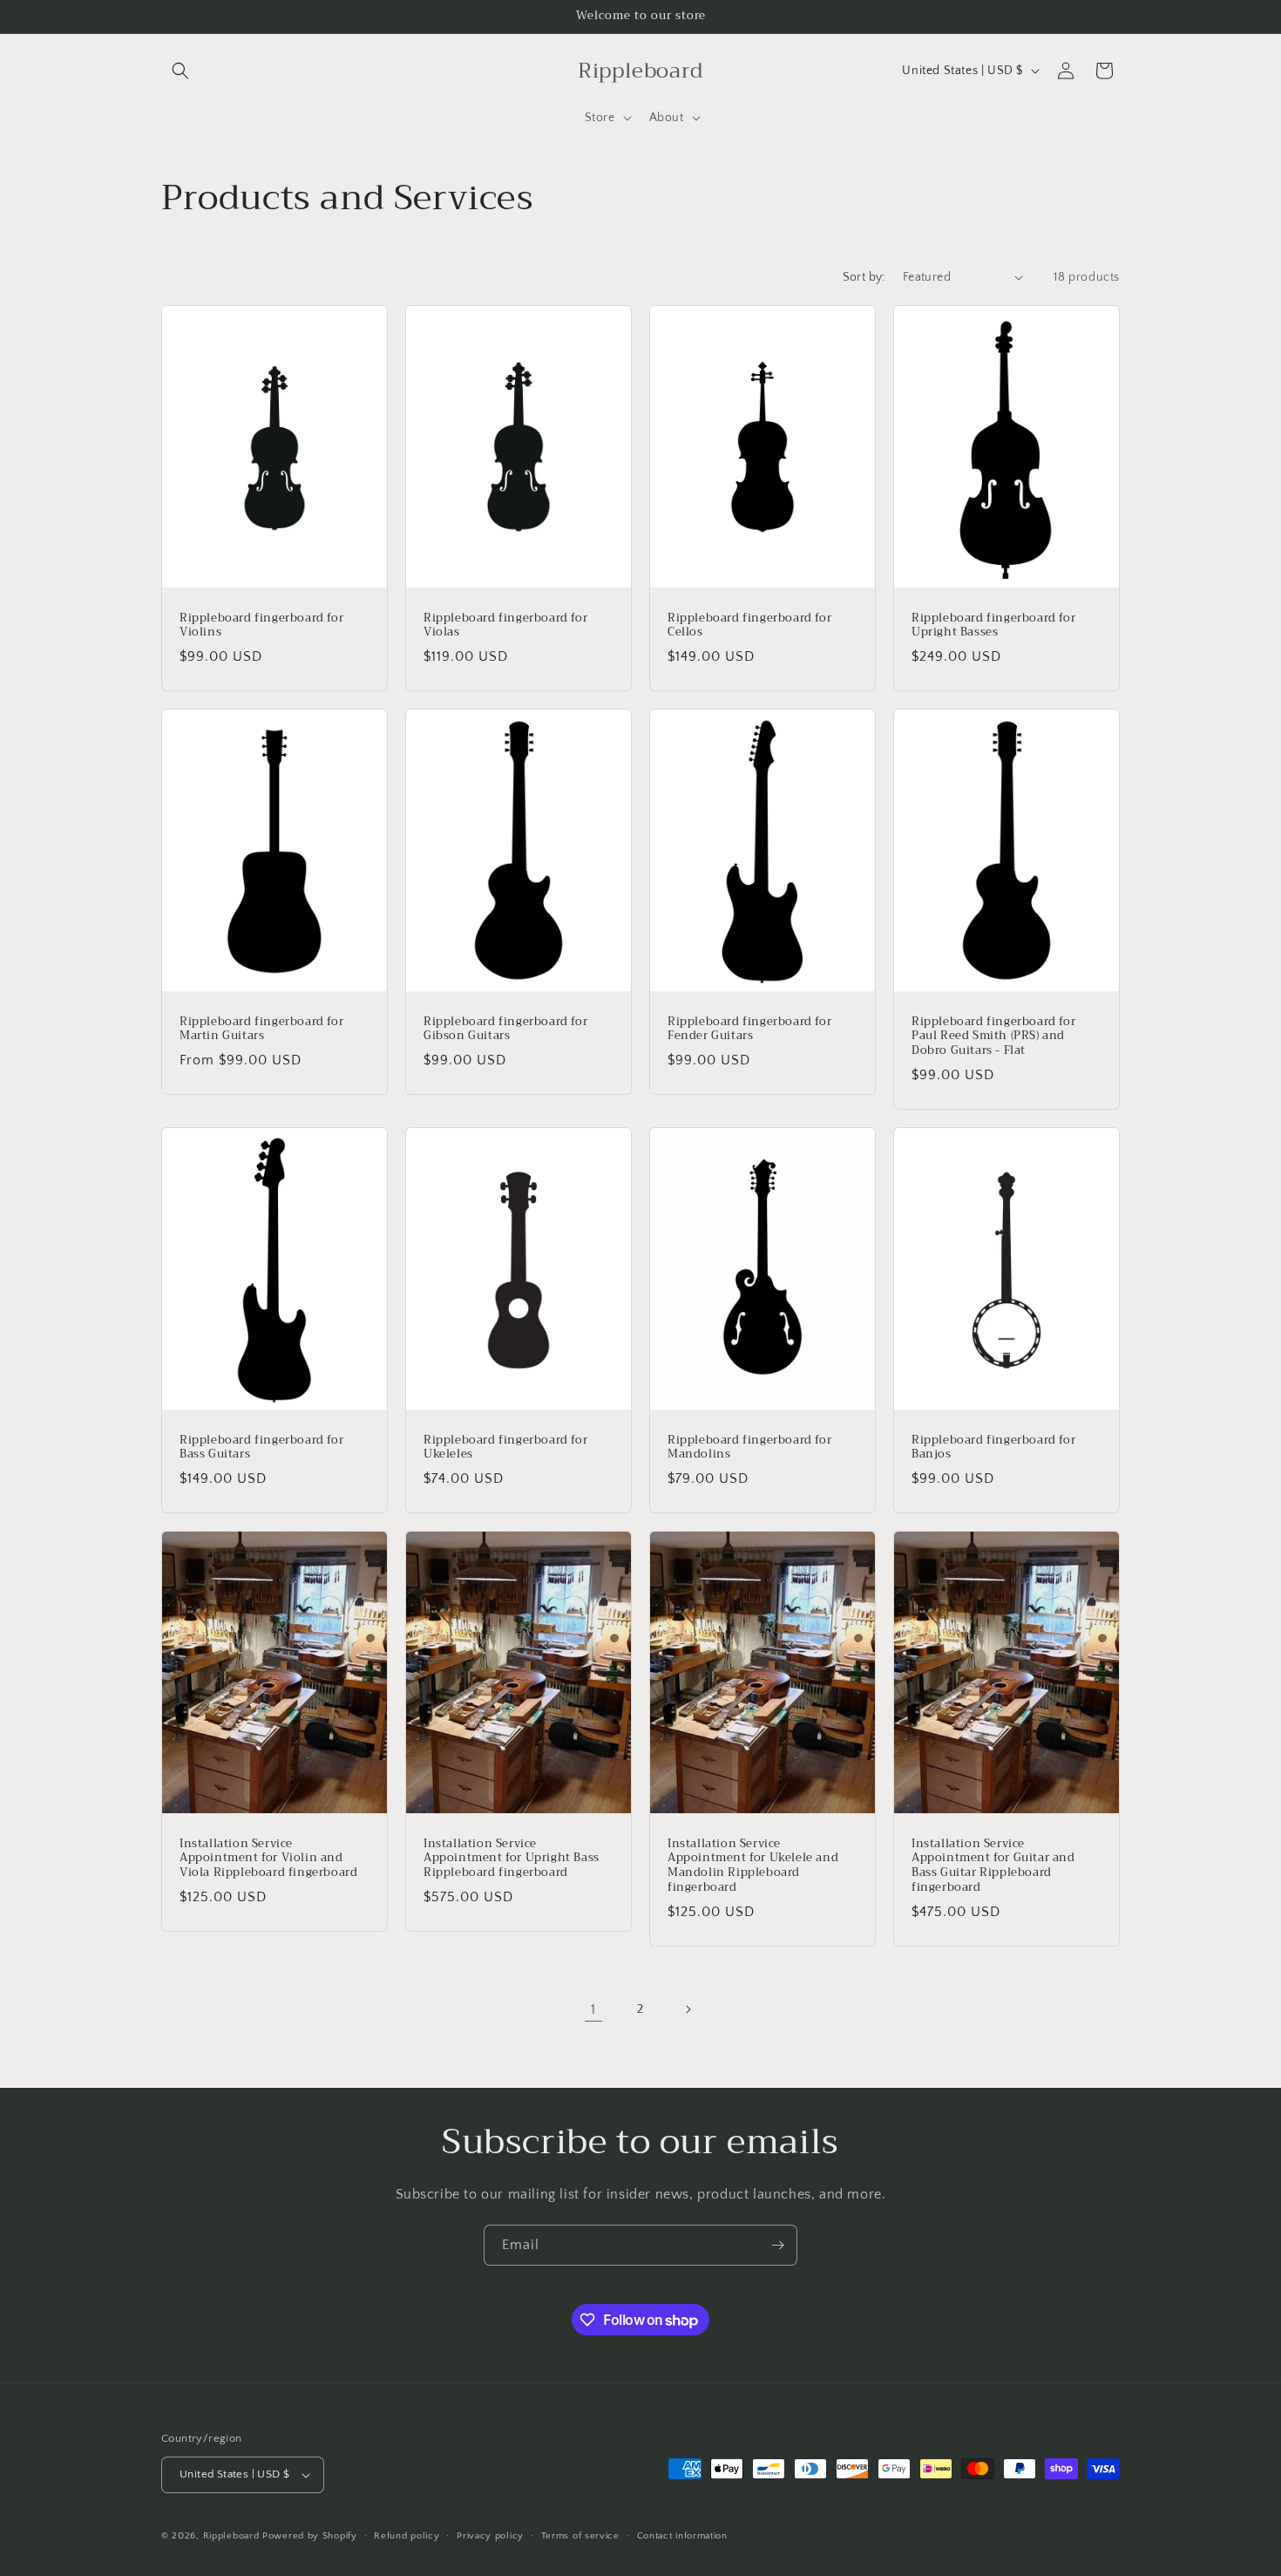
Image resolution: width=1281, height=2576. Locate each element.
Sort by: (864, 277)
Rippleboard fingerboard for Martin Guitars (261, 1029)
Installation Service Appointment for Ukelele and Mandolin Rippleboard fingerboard (753, 1866)
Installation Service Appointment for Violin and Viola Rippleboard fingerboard (268, 1859)
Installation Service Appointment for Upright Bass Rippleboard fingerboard (512, 1859)
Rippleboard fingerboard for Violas (505, 625)
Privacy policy (490, 2536)
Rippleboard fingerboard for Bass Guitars (261, 1448)
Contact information (682, 2536)
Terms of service (580, 2536)
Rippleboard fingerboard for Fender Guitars (749, 1029)
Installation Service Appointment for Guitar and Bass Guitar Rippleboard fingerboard (993, 1866)
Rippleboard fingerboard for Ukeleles (505, 1448)
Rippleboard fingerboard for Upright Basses (993, 625)
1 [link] (593, 2009)
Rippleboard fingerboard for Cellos (749, 625)
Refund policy (407, 2536)
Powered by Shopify (310, 2536)
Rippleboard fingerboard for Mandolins (749, 1448)
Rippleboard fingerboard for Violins (261, 625)
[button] (180, 71)
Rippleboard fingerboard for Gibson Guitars (505, 1029)
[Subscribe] (777, 2245)
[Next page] (688, 2009)
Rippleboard (231, 2536)
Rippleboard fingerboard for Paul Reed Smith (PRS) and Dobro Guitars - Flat (993, 1036)
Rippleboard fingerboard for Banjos (993, 1448)
